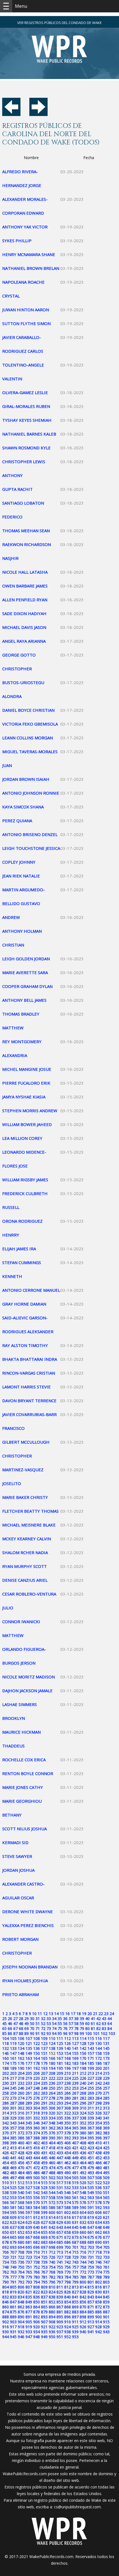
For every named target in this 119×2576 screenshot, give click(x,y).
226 (83, 2078)
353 (91, 2123)
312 (99, 2108)
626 (37, 2222)
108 (37, 2038)
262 (37, 2093)
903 (13, 2322)
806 (21, 2287)
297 (91, 2103)
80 (87, 2028)
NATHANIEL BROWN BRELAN (31, 268)
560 (68, 2197)
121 (29, 2043)
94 (54, 2033)
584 (37, 2207)
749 (13, 2267)
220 (37, 2078)
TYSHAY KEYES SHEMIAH (27, 420)
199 (91, 2068)
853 (60, 2302)
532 (68, 2188)
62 (99, 2023)
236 (52, 2083)
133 (13, 2048)
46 (10, 2023)
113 (75, 2038)
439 (106, 2153)
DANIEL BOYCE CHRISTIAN (28, 710)
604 (83, 2212)
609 (13, 2217)
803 (106, 2282)
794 (37, 2282)
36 (65, 2019)
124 (52, 2043)
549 (91, 2193)
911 (75, 2322)
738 (37, 2262)
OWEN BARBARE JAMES (25, 586)
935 (44, 2332)
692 (6, 2247)
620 (99, 2217)
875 (13, 2312)
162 (21, 2058)
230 (6, 2083)
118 (6, 2043)
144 (99, 2048)
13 (51, 2014)
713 (60, 2252)
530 (52, 2188)
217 (13, 2078)
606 (99, 2212)
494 (99, 2173)
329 (13, 2118)
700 (68, 2247)
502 (52, 2178)
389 (44, 2138)
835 (29, 2297)
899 (91, 2317)
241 (91, 2083)
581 (13, 2207)
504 (68, 2178)
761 (106, 2267)
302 (21, 2108)
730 (83, 2257)
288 (21, 2103)
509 (106, 2178)
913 (91, 2322)
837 (44, 2297)
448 (68, 2158)
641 (44, 2227)
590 (83, 2207)
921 (44, 2327)
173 (106, 2058)
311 (91, 2108)
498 (21, 2178)
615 (60, 2217)
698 (52, 2247)
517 (60, 2183)
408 (83, 2143)
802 (99, 2282)
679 (13, 2242)
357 (13, 2128)
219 (29, 2078)
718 (99, 2252)
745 (91, 2262)
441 (13, 2158)
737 (29, 2262)
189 (13, 2068)
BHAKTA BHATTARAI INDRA (30, 1359)
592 (99, 2207)
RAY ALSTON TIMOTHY (25, 1345)
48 (21, 2023)
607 (106, 2212)
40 (87, 2019)
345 (29, 2123)
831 (106, 2292)
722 (21, 2257)
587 (60, 2207)
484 (21, 2173)
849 (29, 2302)
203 (13, 2073)
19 (84, 2014)
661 (91, 2232)
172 (99, 2058)
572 (52, 2202)
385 (13, 2138)
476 (68, 2168)
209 (60, 2073)
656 (52, 2232)
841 (75, 2297)
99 (82, 2033)
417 (44, 2148)
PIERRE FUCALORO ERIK (26, 1083)
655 (44, 2232)
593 (106, 2207)
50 (32, 2023)
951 (60, 2337)
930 (6, 2332)
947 (29, 2337)
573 (60, 2202)
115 (91, 2038)
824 (52, 2292)
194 (52, 2068)
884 (83, 2312)
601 (60, 2212)
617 (75, 2217)
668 (37, 2237)
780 (37, 2277)
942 (99, 2332)
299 (106, 2103)
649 (106, 2227)
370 (6, 2133)
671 (60, 2237)
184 (83, 2063)
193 (44, 2068)
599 (44, 2212)
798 (68, 2282)
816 (99, 2287)
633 (91, 2222)
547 (75, 2193)
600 (52, 2212)
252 (68, 2088)
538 (6, 2193)
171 (91, 2058)
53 (49, 2023)
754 (52, 2267)
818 (6, 2292)
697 (44, 2247)
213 (91, 2073)
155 (75, 2053)
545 (60, 2193)
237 (60, 2083)
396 (99, 2138)
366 (83, 2128)
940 (83, 2332)
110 (52, 2038)
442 (21, 2158)
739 (44, 2262)
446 (52, 2158)
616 (68, 2217)
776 (6, 2277)
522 (99, 2183)
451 (91, 2158)
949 (44, 2337)
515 (44, 2183)
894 (52, 2317)
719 (106, 2252)
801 (91, 2282)
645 (75, 2227)
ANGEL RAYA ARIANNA (24, 641)
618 (83, 2217)
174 (6, 2063)
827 (75, 2292)
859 (106, 2302)
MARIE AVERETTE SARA (25, 972)
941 (91, 2332)
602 (68, 2212)
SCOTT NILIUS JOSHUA (24, 1829)
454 (6, 2163)
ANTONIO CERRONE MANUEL (31, 1290)
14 (56, 2014)
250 (52, 2088)
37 (71, 2019)
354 (99, 2123)
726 (52, 2257)
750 (21, 2267)
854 (68, 2302)
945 (13, 2337)
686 (68, 2242)
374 (37, 2133)
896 (68, 2317)
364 (68, 2128)
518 (68, 2183)
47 (15, 2023)
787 (91, 2277)
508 (99, 2178)
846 (6, 2302)
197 (75, 2068)
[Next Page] (38, 114)
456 (21, 2163)
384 (6, 2138)
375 (44, 2133)
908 (52, 2322)
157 (91, 2053)
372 (21, 2133)
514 (37, 2183)
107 (29, 2038)
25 (4, 2019)
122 (37, 2043)
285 (106, 2098)
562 (83, 2197)
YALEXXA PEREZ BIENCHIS (28, 1925)
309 (75, 2108)
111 (60, 2038)
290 (37, 2103)
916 (6, 2327)
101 (96, 2033)
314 (6, 2113)
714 (68, 2252)
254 (83, 2088)
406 (68, 2143)
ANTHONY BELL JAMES (24, 1000)
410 (99, 2143)
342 (6, 2123)
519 (75, 2183)
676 (99, 2237)
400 (21, 2143)
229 (106, 2078)
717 (91, 2252)
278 (52, 2098)
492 (83, 2173)
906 (37, 2322)
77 (71, 2028)
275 (29, 2098)
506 (83, 2178)
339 (91, 2118)
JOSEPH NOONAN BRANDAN (30, 1967)
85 (4, 2033)
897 (75, 2317)
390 (52, 2138)
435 (75, 2153)
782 (52, 2277)
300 (6, 2108)
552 (6, 2197)
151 (44, 2053)
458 (37, 2163)
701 (75, 2247)
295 (75, 2103)
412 (6, 2148)
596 (21, 2212)
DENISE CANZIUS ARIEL (25, 1580)
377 (60, 2133)
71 (38, 2028)
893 (44, 2317)
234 (37, 2083)
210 (68, 2073)
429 (29, 2153)
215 (106, 2073)
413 (13, 2148)
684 (52, 2242)
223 (60, 2078)
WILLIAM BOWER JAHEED (27, 1124)
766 (37, 2272)
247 (29, 2088)
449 (75, 2158)
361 (44, 2128)
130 (99, 2043)
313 (106, 2108)
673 (75, 2237)
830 (99, 2292)
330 (21, 2118)
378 (68, 2133)
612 (37, 2217)
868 (68, 2307)
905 (29, 2322)
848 (21, 2302)
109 (44, 2038)
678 (6, 2242)
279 (60, 2098)
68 (21, 2028)
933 (29, 2332)
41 (93, 2019)
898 (83, 2317)
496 (6, 2178)
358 (21, 2128)
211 (75, 2073)
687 (75, 2242)
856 (83, 2302)
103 (112, 2033)
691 (106, 2242)
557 (44, 2197)
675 (91, 2237)
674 (83, 2237)
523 (106, 2183)
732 (99, 2257)
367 (91, 2128)
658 (68, 2232)
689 (91, 2242)
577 (91, 2202)
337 (75, 2118)
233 (29, 2083)
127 (75, 2043)
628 (52, 2222)
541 (29, 2193)
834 (21, 2297)
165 (44, 2058)
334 (52, 2118)
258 (6, 2093)
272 (6, 2098)
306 (52, 2108)
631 (75, 2222)
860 (6, 2307)
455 (13, 2163)
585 (44, 2207)
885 (91, 2312)
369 (106, 2128)
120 (21, 2043)
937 (60, 2332)
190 (21, 2068)
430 (37, 2153)
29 (27, 2019)
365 (75, 2128)
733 (106, 2257)
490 (68, 2173)
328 (6, 2118)
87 (15, 2033)
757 (75, 2267)
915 (106, 2322)
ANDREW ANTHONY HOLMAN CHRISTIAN (22, 931)
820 (21, 2292)
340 (99, 2118)
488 (52, 2173)
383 (106, 2133)
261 (29, 2093)
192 (37, 2068)
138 (52, 2048)
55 (60, 2023)
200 (99, 2068)
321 (60, 2113)
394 (83, 2138)
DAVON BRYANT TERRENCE (29, 1401)
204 (21, 2073)
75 (60, 2028)
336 (68, 2118)
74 (54, 2028)
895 (60, 2317)
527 (29, 2188)
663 (106, 2232)
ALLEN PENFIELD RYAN (25, 600)
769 (60, 2272)
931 (13, 2332)
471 (29, 2168)
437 (91, 2153)
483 (13, 2173)
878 (37, 2312)
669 (44, 2237)
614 (52, 2217)
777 (13, 2277)
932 (21, 2332)
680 (21, 2242)
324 (83, 2113)
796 (52, 2282)
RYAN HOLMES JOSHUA (25, 1981)
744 (83, 2262)
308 (68, 2108)
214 (99, 2073)
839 (60, 2297)
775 (106, 2272)
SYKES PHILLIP (17, 241)
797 (60, 2282)
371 (13, 2133)
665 (13, 2237)
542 (37, 2193)
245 (13, 2088)
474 (52, 2168)
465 (91, 2163)
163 (29, 2058)
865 (44, 2307)
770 (68, 2272)
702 (83, 2247)
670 (52, 2237)
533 (75, 2188)
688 (83, 2242)
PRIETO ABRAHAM (20, 1994)
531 (60, 2188)
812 (68, 2287)
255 (91, 2088)
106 (21, 2038)
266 (68, 2093)
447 (60, 2158)
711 (44, 2252)
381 (91, 2133)
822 (37, 2292)
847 (13, 2302)
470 (21, 2168)
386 (21, 2138)
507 (91, 2178)
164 (37, 2058)
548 (83, 2193)
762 (6, 2272)
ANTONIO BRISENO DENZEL (30, 834)
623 (13, 2222)
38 (76, 2019)
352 (83, 2123)
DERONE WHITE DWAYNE (28, 1911)
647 (91, 2227)
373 (29, 2133)
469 (13, 2168)
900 (99, 2317)
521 (91, 2183)
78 (76, 2028)
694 (21, 2247)
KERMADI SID (15, 1842)
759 (91, 2267)
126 (68, 2043)
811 (60, 2287)
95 (60, 2033)
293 (60, 2103)
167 (60, 2058)
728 (68, 2257)
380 (83, 2133)
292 (52, 2103)
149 (29, 2053)
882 (68, 2312)
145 (106, 2048)
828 (83, 2292)
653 (29, 2232)
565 (106, 2197)
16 (68, 2014)
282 (83, 2098)
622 (6, 2222)
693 (13, 2247)
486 (37, 2173)
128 (83, 2043)
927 (91, 2327)
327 (106, 2113)
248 (37, 2088)
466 (99, 2163)
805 (13, 2287)
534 (83, 2188)
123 (44, 2043)
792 (21, 2282)
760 (99, 2267)
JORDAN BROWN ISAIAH (26, 779)
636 (6, 2227)
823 (44, 2292)
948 (37, 2337)
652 (21, 2232)
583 (29, 2207)
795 (44, 2282)
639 (29, 2227)
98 (76, 2033)
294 (68, 2103)
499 (29, 2178)
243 (106, 2083)
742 (68, 2262)
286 (6, 2103)
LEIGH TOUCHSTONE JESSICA (31, 848)
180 (52, 2063)
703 (91, 2247)
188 (6, 2068)
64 (110, 2023)
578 (99, 2202)
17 (73, 2014)
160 (6, 2058)
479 (91, 2168)
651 (13, 2232)
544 (52, 2193)
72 (43, 2028)
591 (91, 2207)
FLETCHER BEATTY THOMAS (30, 1511)
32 (43, 2019)
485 (29, 2173)
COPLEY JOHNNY (19, 862)
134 (21, 2048)
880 (52, 2312)
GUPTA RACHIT (17, 489)
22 (101, 2014)
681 (29, 2242)
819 (13, 2292)
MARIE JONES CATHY (23, 1787)
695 (29, 2247)
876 (21, 2312)
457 (29, 2163)
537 (106, 2188)
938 (68, 2332)
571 (44, 2202)
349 (60, 2123)
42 (99, 2019)
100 (89, 2033)
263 (44, 2093)
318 (37, 2113)
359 (29, 2128)
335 (60, 2118)
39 (82, 2019)
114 (83, 2038)
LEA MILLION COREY (22, 1138)
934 (37, 2332)
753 (44, 2267)
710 (37, 2252)
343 (13, 2123)
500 (37, 2178)
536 (99, 2188)
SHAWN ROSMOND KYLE (26, 448)
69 (27, 2028)
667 (29, 2237)
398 (6, 2143)
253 (75, 2088)
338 (83, 2118)
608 (6, 2217)
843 (91, 2297)
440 (6, 2158)
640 (37, 2227)
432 (52, 2153)
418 (52, 2148)
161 (13, 2058)
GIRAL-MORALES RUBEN (26, 406)
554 (21, 2197)
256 (99, 2088)
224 (68, 2078)
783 (60, 2277)
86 (10, 2033)
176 (21, 2063)
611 (29, 2217)
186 (99, 2063)
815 (91, 2287)
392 (68, 2138)
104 (6, 2038)
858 (99, 2302)
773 (91, 2272)
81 (93, 2028)
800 (83, 2282)
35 (60, 2019)
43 (104, 2019)
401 (29, 2143)
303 (29, 2108)
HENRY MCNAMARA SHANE (29, 254)
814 (83, 2287)
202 (6, 2073)
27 (15, 2019)
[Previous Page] (11, 114)
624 (21, 2222)
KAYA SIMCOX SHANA (23, 807)
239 (75, 2083)
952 (68, 2337)
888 (6, 2317)
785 (75, 2277)
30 (32, 2019)
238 (68, 2083)
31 (38, 2019)
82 (99, 2028)
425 (106, 2148)
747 (106, 2262)
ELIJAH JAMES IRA (19, 1249)
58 (76, 2023)
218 (21, 2078)
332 (37, 2118)
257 (106, 2088)
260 (21, 2093)
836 (37, 2297)
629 (60, 2222)
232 (21, 2083)
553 (13, 2197)
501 (44, 2178)
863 (29, 2307)
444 (37, 2158)
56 (65, 2023)
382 (99, 2133)
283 (91, 2098)
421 (75, 2148)
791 (13, 2282)
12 (45, 2014)
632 (83, 2222)
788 (99, 2277)
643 (60, 2227)
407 (75, 2143)
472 (37, 2168)
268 (83, 2093)
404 (52, 2143)
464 (83, 2163)
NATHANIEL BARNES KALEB (29, 434)
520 (83, 2183)
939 (75, 2332)
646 (83, 2227)
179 (44, 2063)
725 (44, 2257)
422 (83, 2148)
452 (99, 2158)
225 (75, 2078)
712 (52, 2252)
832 (6, 2297)
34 (54, 2019)
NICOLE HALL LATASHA (25, 572)
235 (44, 2083)
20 (90, 2014)
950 (52, 2337)
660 (83, 2232)
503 (60, 2178)
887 (106, 2312)
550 (99, 2193)
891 (29, 2317)
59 (82, 2023)
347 (44, 2123)
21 (95, 2014)
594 (6, 2212)
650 (6, 2232)
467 (106, 2163)
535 (91, 2188)
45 (4, 2023)
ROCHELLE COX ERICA (24, 1760)
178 (37, 2063)
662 (99, 2232)
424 (99, 2148)
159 (106, 2053)
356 (6, 2128)
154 (68, 2053)
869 (75, 2307)
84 (110, 2028)
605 (91, 2212)
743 (75, 2262)
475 (60, 2168)
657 (60, 2232)
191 (29, 2068)
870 (83, 2307)
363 (60, 2128)
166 (52, 2058)
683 (44, 2242)
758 (83, 2267)
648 (99, 2227)
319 (44, 2113)
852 (52, 2302)
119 (13, 2043)
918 (21, 2327)
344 (21, 2123)
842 (83, 2297)
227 (91, 2078)
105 (13, 2038)
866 (52, 2307)
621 (106, 2217)
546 (68, 2193)
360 (37, 2128)
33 (49, 2019)
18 (79, 2014)
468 (6, 2168)
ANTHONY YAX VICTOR (25, 227)
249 (44, 2088)
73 (49, 2028)
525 (13, 2188)
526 (21, 2188)
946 (21, 2337)
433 (60, 2153)
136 (37, 2048)
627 (44, 2222)
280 (68, 2098)
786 (83, 2277)
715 (75, 2252)
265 (60, 2093)
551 (106, 2193)
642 (52, 2227)
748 (6, 2267)
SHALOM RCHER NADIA (25, 1552)
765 (29, 2272)
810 (52, 2287)
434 (68, 2153)
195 (60, 2068)
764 (21, 2272)
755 (60, 2267)
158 (99, 2053)
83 (104, 2028)
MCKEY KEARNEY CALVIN (27, 1539)
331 (29, 2118)
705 (106, 2247)
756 (68, 2267)
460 (52, 2163)
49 (27, 2023)
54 (54, 2023)
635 (106, 2222)
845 (106, 2297)
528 (37, 2188)
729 (75, 2257)
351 (75, 2123)
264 (52, 2093)
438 (99, 2153)
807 (29, 2287)
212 (83, 2073)
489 (60, 2173)
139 (60, 2048)
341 (106, 2118)
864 (37, 2307)
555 (29, 2197)
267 (75, 2093)
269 (91, 2093)
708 (21, 2252)
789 (106, 2277)
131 (106, 2043)
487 (44, 2173)
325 (91, 2113)
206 (37, 2073)
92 (43, 2033)
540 (21, 2193)
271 (106, 2093)
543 (44, 2193)
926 (83, 2327)
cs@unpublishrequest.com (77, 2507)
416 (37, 2148)
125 (60, 2043)
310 (83, 2108)
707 (13, 2252)
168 (68, 2058)
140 (68, 2048)
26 (10, 2019)
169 (75, 2058)
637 (13, 2227)
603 (75, 2212)
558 (52, 2197)
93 (49, 2033)
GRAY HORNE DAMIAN (24, 1304)
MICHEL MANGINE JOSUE (27, 1069)
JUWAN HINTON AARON (26, 310)
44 (110, 2019)
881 (60, 2312)
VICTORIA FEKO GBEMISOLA (30, 724)
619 (91, 2217)
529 (44, 2188)
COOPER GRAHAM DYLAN (27, 986)
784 (68, 2277)
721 (13, 2257)
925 (75, 2327)
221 (44, 2078)
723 (29, 2257)
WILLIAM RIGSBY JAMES (25, 1180)
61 (93, 2023)
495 (106, 2173)
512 (21, 2183)
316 (21, 2113)
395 (91, 2138)
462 (68, 2163)
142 (83, 2048)
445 (44, 2158)
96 (65, 2033)
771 (75, 2272)
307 (60, 2108)
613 (44, 2217)
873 (106, 2307)
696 (37, 2247)
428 (21, 2153)
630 (68, 2222)
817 (106, 2287)
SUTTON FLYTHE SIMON (26, 323)
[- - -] (6, 6)
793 (29, 2282)
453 (106, 2158)
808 (37, 2287)
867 (60, 2307)
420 (68, 2148)
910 (68, 2322)
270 (99, 2093)
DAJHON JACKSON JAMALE (27, 1691)
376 (52, 2133)
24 (112, 2014)
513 (29, 2183)
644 (68, 2227)
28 (21, 2019)
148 (21, 2053)
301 (13, 2108)
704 (99, 2247)
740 (52, 2262)
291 (44, 2103)
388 (37, 2138)
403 (44, 2143)
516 (52, 2183)
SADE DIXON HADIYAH (24, 613)
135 (29, 2048)
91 (38, 2033)
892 (37, 2317)
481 (106, 2168)
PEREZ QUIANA (17, 821)
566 (6, 2202)
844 (99, 2297)
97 (71, 2033)
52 (43, 2023)
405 (60, 2143)
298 (99, 2103)
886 (99, 2312)
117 (106, 2038)
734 (6, 2262)
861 (13, 2307)
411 (106, 2143)
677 (106, 2237)
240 (83, 2083)
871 (91, 2307)
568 (21, 2202)
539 (13, 2193)
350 (68, 2123)
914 (99, 2322)
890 (21, 2317)
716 (83, 2252)
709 (29, 2252)
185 (91, 2063)
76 (65, 2028)
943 (106, 2332)
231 (13, 2083)
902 (6, 2322)
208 (52, 2073)
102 (104, 2033)
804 (6, 2287)
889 (13, 2317)
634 (99, 2222)
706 (6, 2252)
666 (21, 2237)
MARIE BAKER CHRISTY (25, 1497)
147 (13, 2053)
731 (91, 2257)
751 (29, 2267)
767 (44, 2272)
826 (68, 2292)
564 (99, 2197)
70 (32, 2028)
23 (106, 2014)
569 (29, 2202)
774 (99, 2272)
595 (13, 2212)
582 (21, 2207)
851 (44, 2302)
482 (6, 2173)
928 (99, 2327)
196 (68, 2068)
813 (75, 2287)
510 (6, 2183)
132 (6, 2048)
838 (52, 2297)
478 (83, 2168)
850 (37, 2302)
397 (106, 2138)
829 (91, 2292)
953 (75, 2337)
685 (60, 2242)
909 (60, 2322)
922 (52, 2327)
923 (60, 2327)
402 (37, 2143)
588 (68, 2207)
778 (21, 2277)
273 (13, 2098)
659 (75, 2232)
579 (106, 2202)
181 (60, 2063)
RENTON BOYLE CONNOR (28, 1773)
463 (75, 2163)
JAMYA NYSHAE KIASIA (24, 1097)
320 (52, 2113)
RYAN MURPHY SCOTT (24, 1566)
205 (29, 2073)
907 (44, 2322)
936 (52, 2332)
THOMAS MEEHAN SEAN (26, 531)
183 (75, 2063)
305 (44, 2108)
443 (29, 2158)
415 (29, 2148)
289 (29, 2103)
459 (44, 2163)
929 (106, 2327)
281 (75, 2098)
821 (29, 2292)
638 (21, 2227)
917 (13, 2327)
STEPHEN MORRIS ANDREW (30, 1111)
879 (44, 2312)
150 (37, 2053)
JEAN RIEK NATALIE (21, 876)
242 (99, 2083)
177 (29, 2063)
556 (37, 2197)
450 (83, 2158)
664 (6, 2237)
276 (37, 2098)
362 (52, 2128)
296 (83, 2103)
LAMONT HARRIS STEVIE (26, 1387)
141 (75, 2048)
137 (44, 2048)
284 (99, 2098)
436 (83, 2153)
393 (75, 2138)
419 (60, 2148)
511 (13, 2183)
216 (6, 2078)
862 (21, 2307)
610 (21, 2217)
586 (52, 2207)
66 (10, 2028)
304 (37, 2108)
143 (91, 2048)
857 (91, 2302)
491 (75, 2173)
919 (29, 2327)
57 (71, 2023)
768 (52, 2272)
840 (68, 2297)
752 (37, 2267)
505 (75, 2178)
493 (91, 2173)
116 (99, 2038)
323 (75, 2113)
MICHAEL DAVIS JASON (24, 627)
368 (99, 2128)
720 (6, 2257)
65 (4, 2028)
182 (68, 2063)
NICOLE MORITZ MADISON (29, 1677)
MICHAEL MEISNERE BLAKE (29, 1525)
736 (21, 2262)
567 (13, 2202)
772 (83, 2272)
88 (21, 2033)
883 (75, 2312)
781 (44, 2277)
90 (32, 2033)
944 (6, 2337)
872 (99, 2307)
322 (68, 2113)
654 (37, 2232)
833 (13, 2297)
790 (6, 2282)
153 (60, 2053)
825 (60, 2292)
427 (13, 2153)
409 (91, 2143)
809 (44, 2287)
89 (27, 2033)
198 (83, 2068)
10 (34, 2014)
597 (29, 2212)
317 (29, 2113)
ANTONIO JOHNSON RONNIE (31, 793)
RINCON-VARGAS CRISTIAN (29, 1373)
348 (52, 2123)
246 (21, 2088)
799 (75, 2282)
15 (62, 2014)
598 (37, 2212)
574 (68, 2202)
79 (82, 2028)
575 (75, 2202)
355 (106, 2123)
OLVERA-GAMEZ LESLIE (25, 392)
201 (106, 2068)
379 (75, 2133)
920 (37, 2327)
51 (38, 2023)
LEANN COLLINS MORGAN (28, 738)
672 (68, 2237)
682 (37, 2242)
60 (87, 2023)
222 (52, 2078)
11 (40, 2014)
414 (21, 2148)
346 (37, 2123)
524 (6, 2188)
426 (6, 2153)
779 (29, 2277)
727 (60, 2257)
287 (13, 2103)
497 (13, 2178)
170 (83, 2058)
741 (60, 2262)
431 (44, 2153)
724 (37, 2257)
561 (75, 2197)
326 (99, 2113)
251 (60, 2088)
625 (29, 2222)
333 (44, 2118)
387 (29, 2138)
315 (13, 2113)
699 (60, 2247)
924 (68, 2327)
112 (68, 2038)
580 (6, 2207)
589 (75, 2207)
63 (104, 2023)
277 (44, 2098)
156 (83, 2053)
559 (60, 2197)
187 (106, 2063)
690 (99, 2242)
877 (29, 2312)
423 (91, 2148)
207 (44, 2073)
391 (60, 2138)
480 (99, 2168)
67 (15, 2028)
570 (37, 2202)
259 (13, 2093)
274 (21, 2098)
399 (13, 2143)
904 (21, 2322)
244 (6, 2088)
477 (75, 2168)
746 (99, 2262)
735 (13, 2262)
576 (83, 2202)
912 (83, 2322)
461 (60, 2163)
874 (6, 2312)
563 (91, 2197)
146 (6, 2053)
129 (91, 2043)
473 (44, 2168)
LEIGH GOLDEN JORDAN (26, 959)
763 (13, 2272)
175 (13, 2063)
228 (99, 2078)
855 (75, 2302)
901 (106, 2317)
